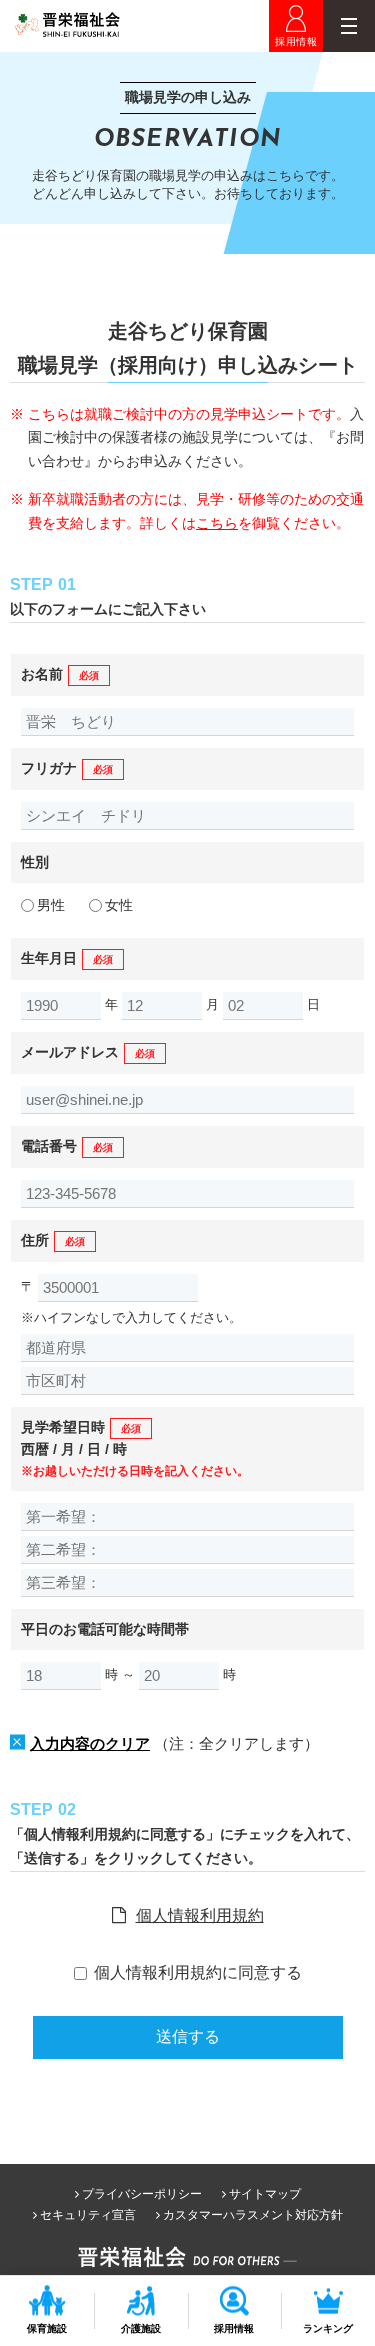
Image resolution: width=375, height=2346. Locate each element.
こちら (217, 523)
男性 (51, 905)
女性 (119, 905)
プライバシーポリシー (142, 2194)
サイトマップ (265, 2194)
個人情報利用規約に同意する (198, 1972)
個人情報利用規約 (200, 1915)
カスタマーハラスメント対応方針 (253, 2215)
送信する (188, 2036)
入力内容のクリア (90, 1743)
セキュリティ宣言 (88, 2215)
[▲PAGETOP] (337, 2243)
